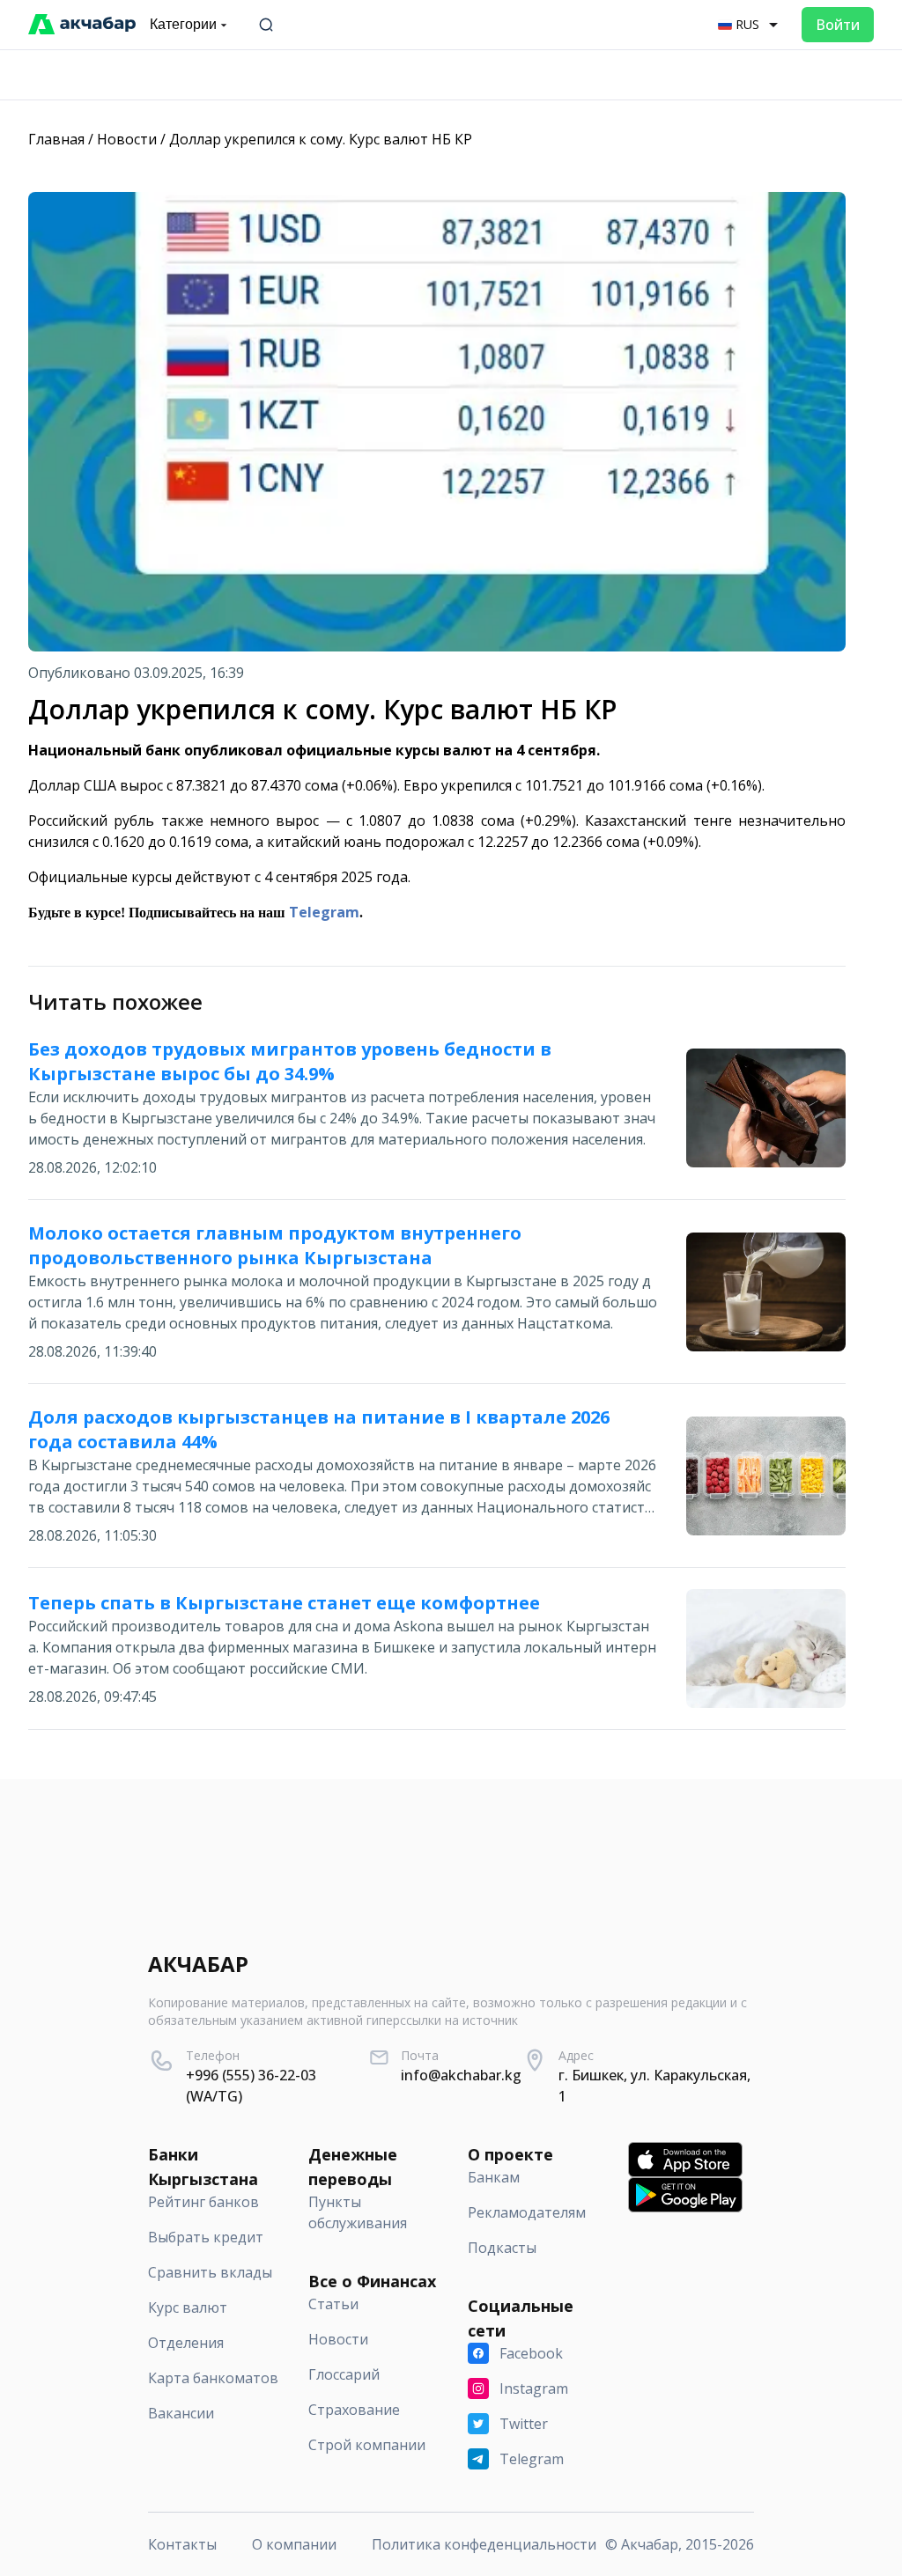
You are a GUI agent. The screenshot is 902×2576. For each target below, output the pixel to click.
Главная (56, 139)
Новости (127, 139)
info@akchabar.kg (461, 2075)
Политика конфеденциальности (484, 2544)
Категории (183, 24)
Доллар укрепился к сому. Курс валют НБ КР (321, 139)
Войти (838, 25)
